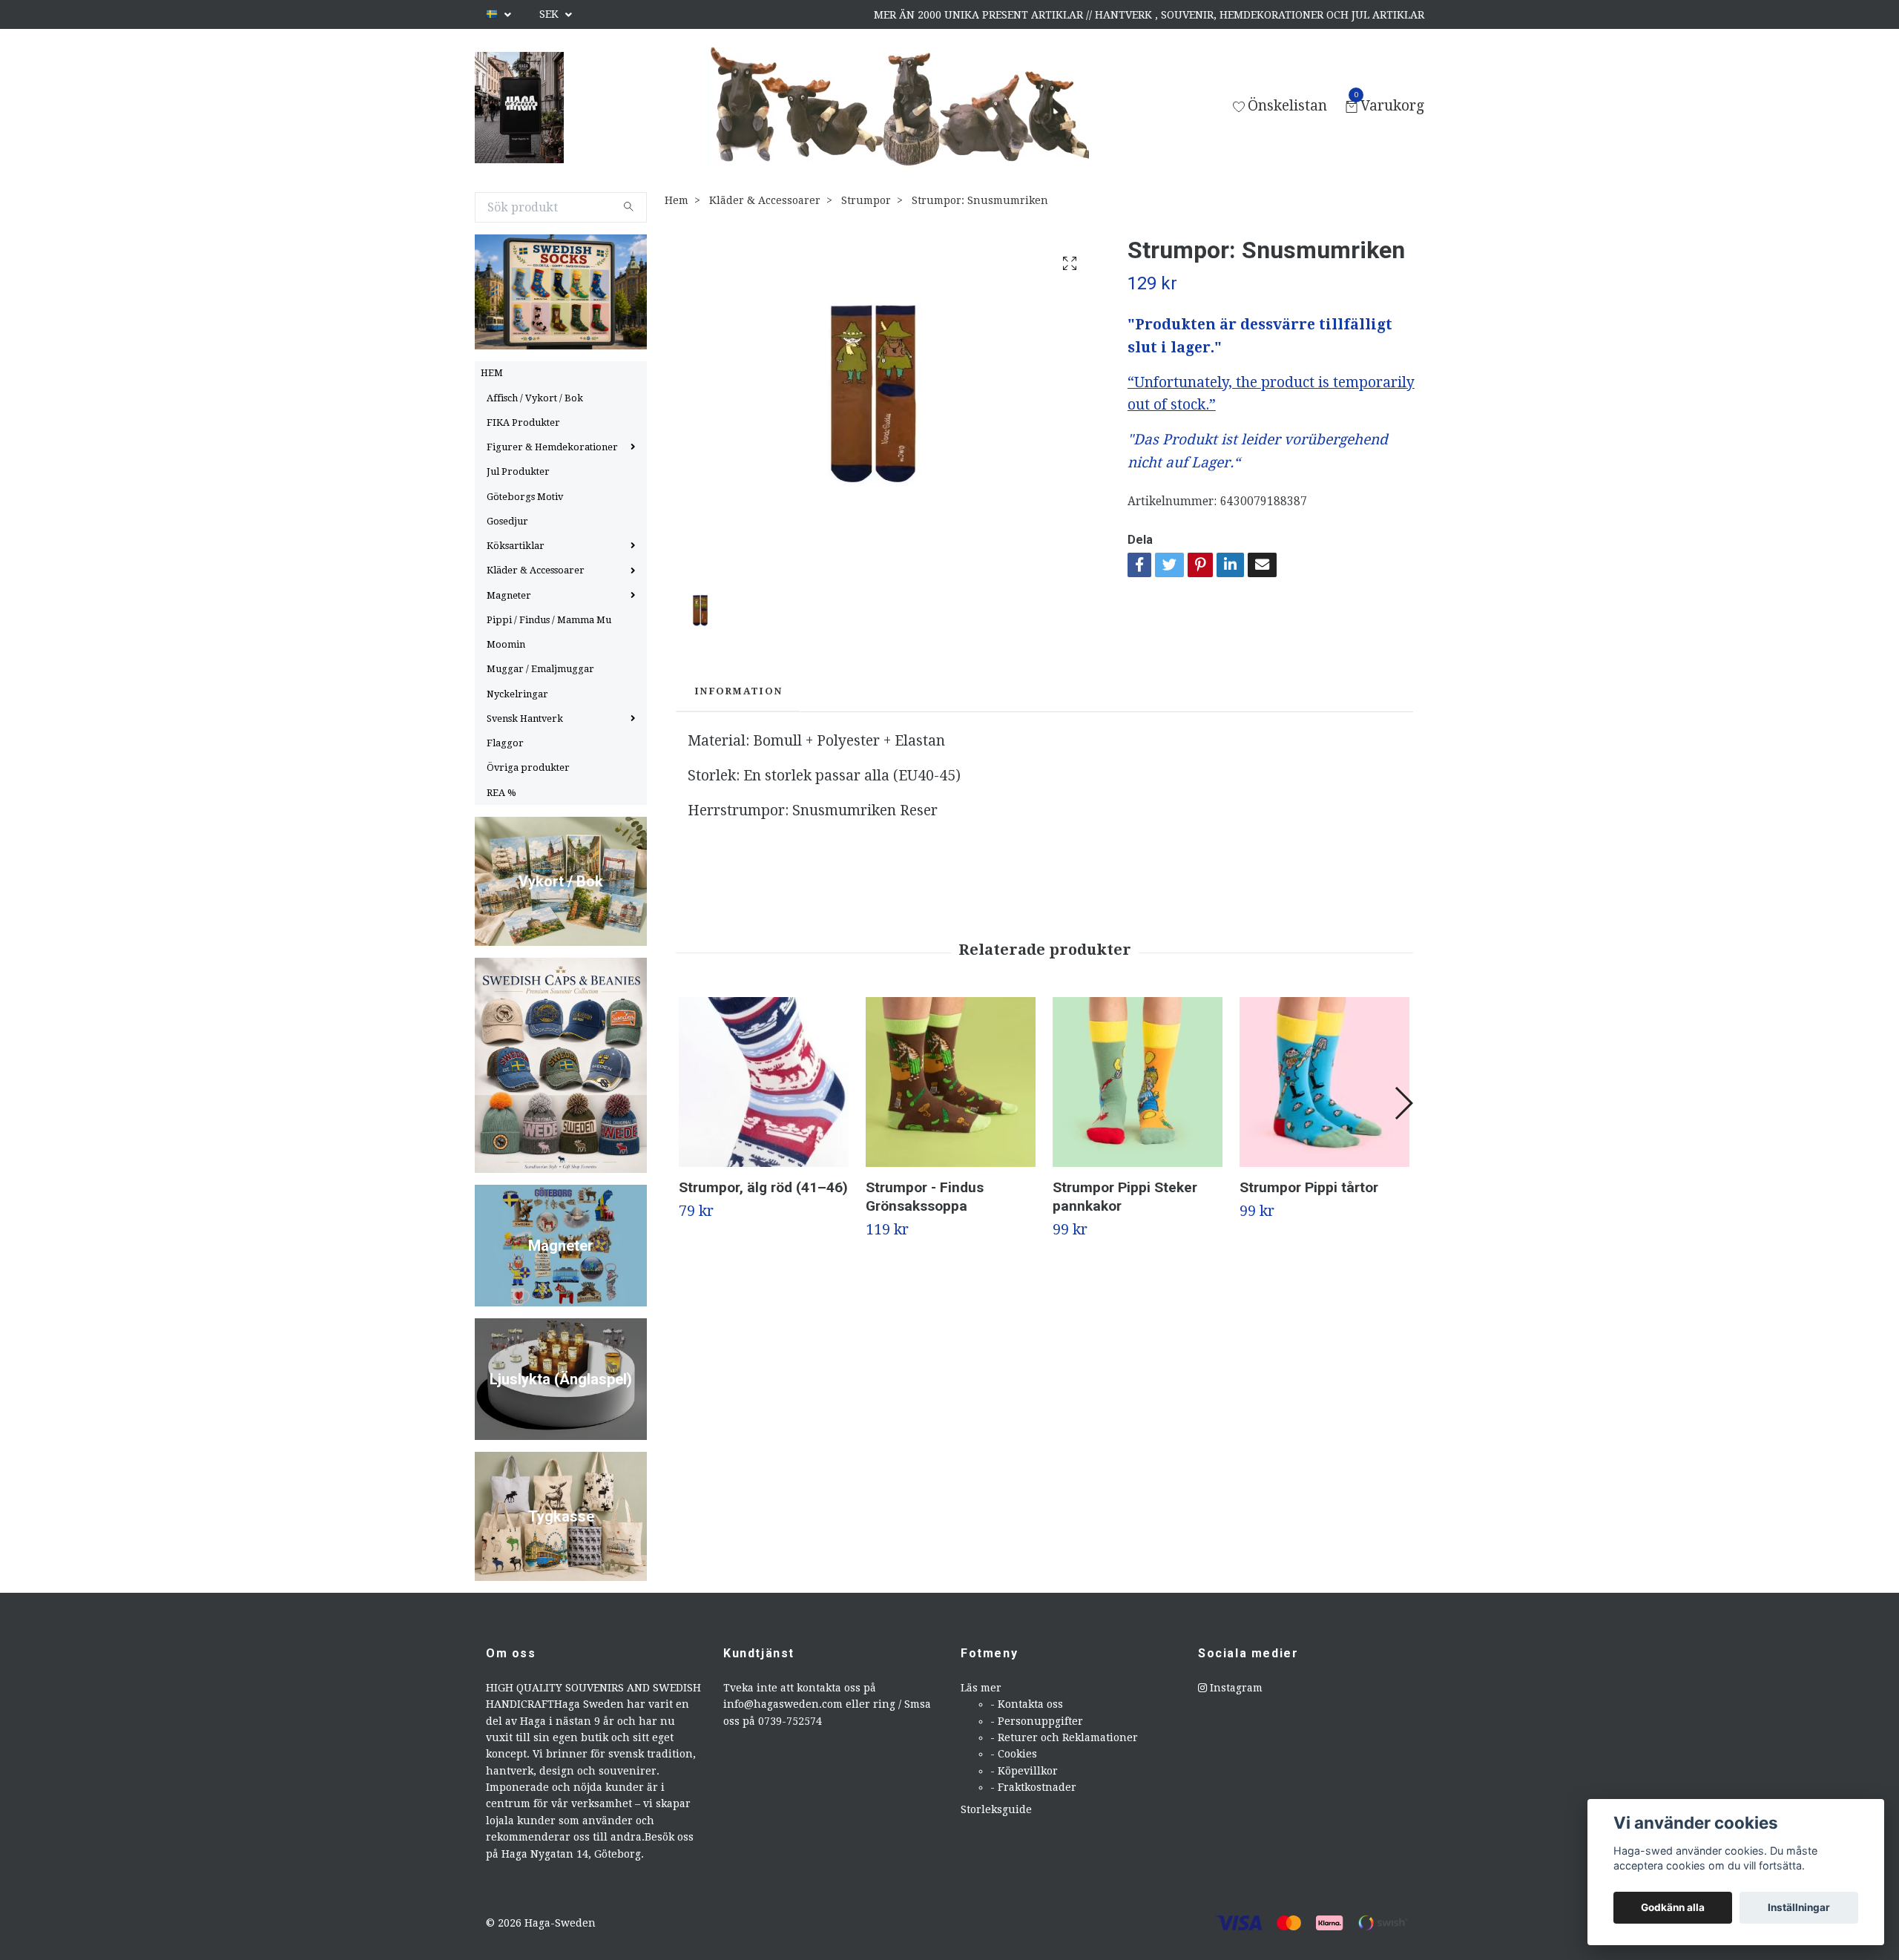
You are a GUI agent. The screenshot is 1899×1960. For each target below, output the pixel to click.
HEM (492, 373)
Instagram (1235, 1688)
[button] (1403, 1103)
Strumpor (866, 200)
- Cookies (1014, 1754)
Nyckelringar (517, 694)
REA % (501, 793)
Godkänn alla (1673, 1907)
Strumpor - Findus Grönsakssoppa (925, 1197)
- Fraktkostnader (1033, 1787)
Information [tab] (738, 691)
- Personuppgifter (1037, 1721)
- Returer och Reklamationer (1064, 1737)
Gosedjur (507, 521)
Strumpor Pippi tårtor (1309, 1187)
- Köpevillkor (1024, 1771)
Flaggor (505, 743)
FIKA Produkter (523, 422)
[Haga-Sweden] (519, 108)
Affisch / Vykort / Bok (535, 398)
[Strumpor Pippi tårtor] (1324, 1082)
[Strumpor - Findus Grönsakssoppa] (951, 1082)
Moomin (506, 644)
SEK (550, 14)
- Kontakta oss (1027, 1704)
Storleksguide (996, 1809)
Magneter (509, 595)
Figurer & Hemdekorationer (552, 447)
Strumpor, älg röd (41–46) (763, 1187)
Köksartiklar (516, 546)
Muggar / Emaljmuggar (540, 669)
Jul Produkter (518, 471)
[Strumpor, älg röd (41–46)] (764, 1082)
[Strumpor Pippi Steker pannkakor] (1138, 1082)
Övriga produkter (528, 767)
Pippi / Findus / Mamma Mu (549, 620)
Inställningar (1799, 1907)
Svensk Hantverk (525, 718)
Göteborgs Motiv (525, 497)
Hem (677, 200)
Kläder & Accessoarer (536, 570)
